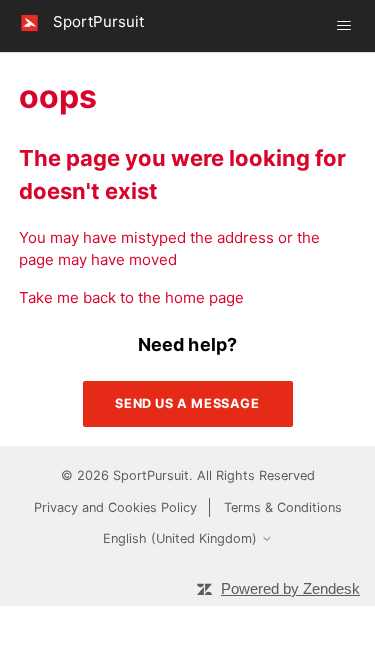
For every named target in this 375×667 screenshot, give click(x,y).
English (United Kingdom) (182, 539)
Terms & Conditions (283, 507)
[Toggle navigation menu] (344, 26)
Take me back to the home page (131, 297)
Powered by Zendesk (290, 588)
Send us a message (187, 403)
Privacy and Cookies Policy (115, 507)
